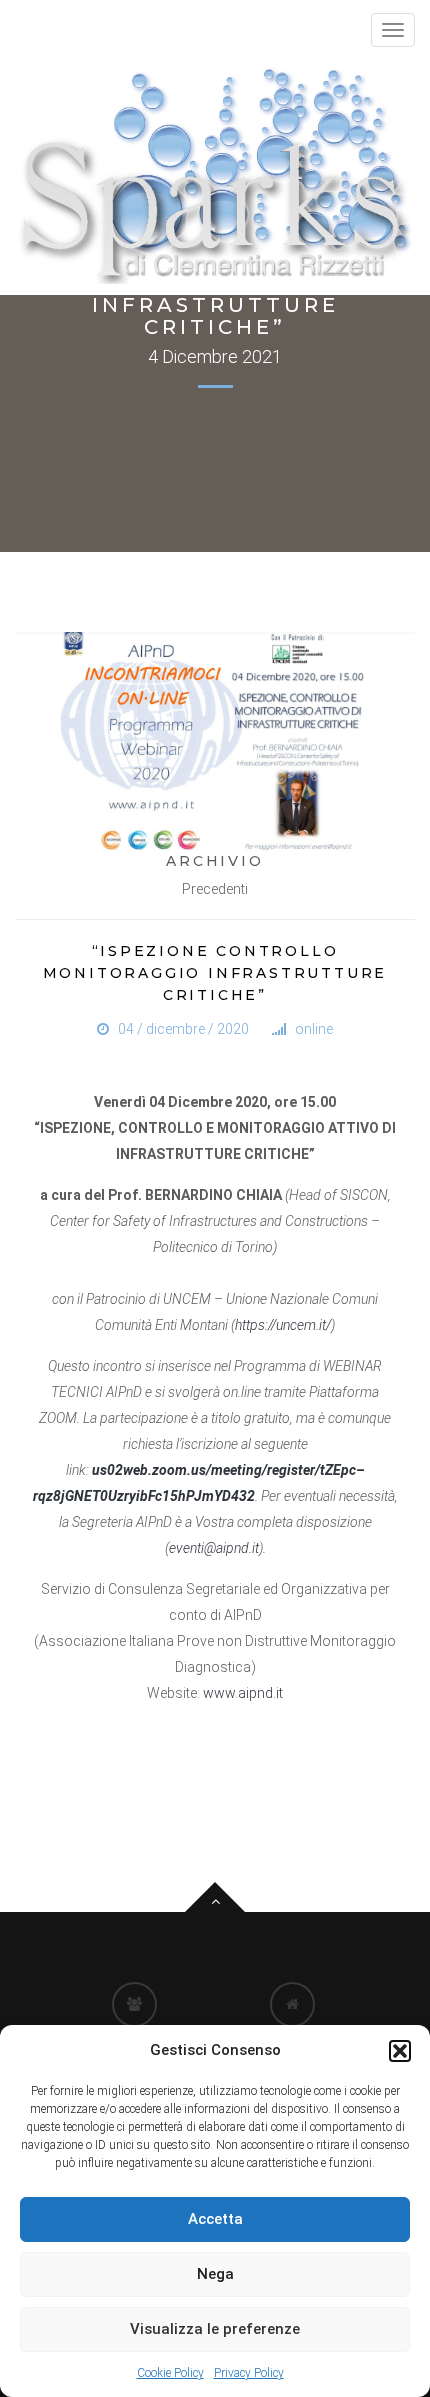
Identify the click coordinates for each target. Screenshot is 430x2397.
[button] (400, 2051)
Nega (215, 2274)
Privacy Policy (249, 2373)
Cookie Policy (170, 2373)
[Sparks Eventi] (215, 174)
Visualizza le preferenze (215, 2329)
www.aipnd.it (243, 1693)
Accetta (215, 2219)
